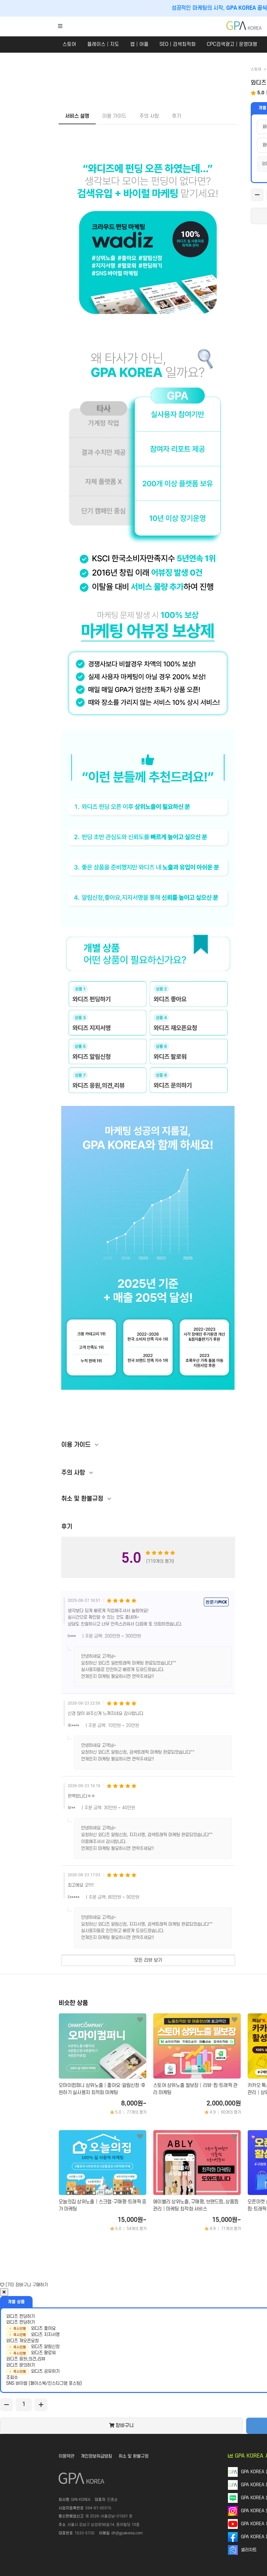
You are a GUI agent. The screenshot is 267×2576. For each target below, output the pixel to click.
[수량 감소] (257, 195)
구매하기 (40, 2285)
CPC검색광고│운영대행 (232, 44)
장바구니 (23, 2285)
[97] (140, 2136)
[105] (140, 2020)
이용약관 (66, 2456)
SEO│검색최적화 (178, 44)
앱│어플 (139, 44)
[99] (234, 2136)
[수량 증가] (41, 2405)
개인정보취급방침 (96, 2456)
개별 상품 (16, 2302)
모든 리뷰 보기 (148, 1960)
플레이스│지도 (103, 44)
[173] (234, 2020)
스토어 (69, 44)
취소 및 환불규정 (133, 2456)
